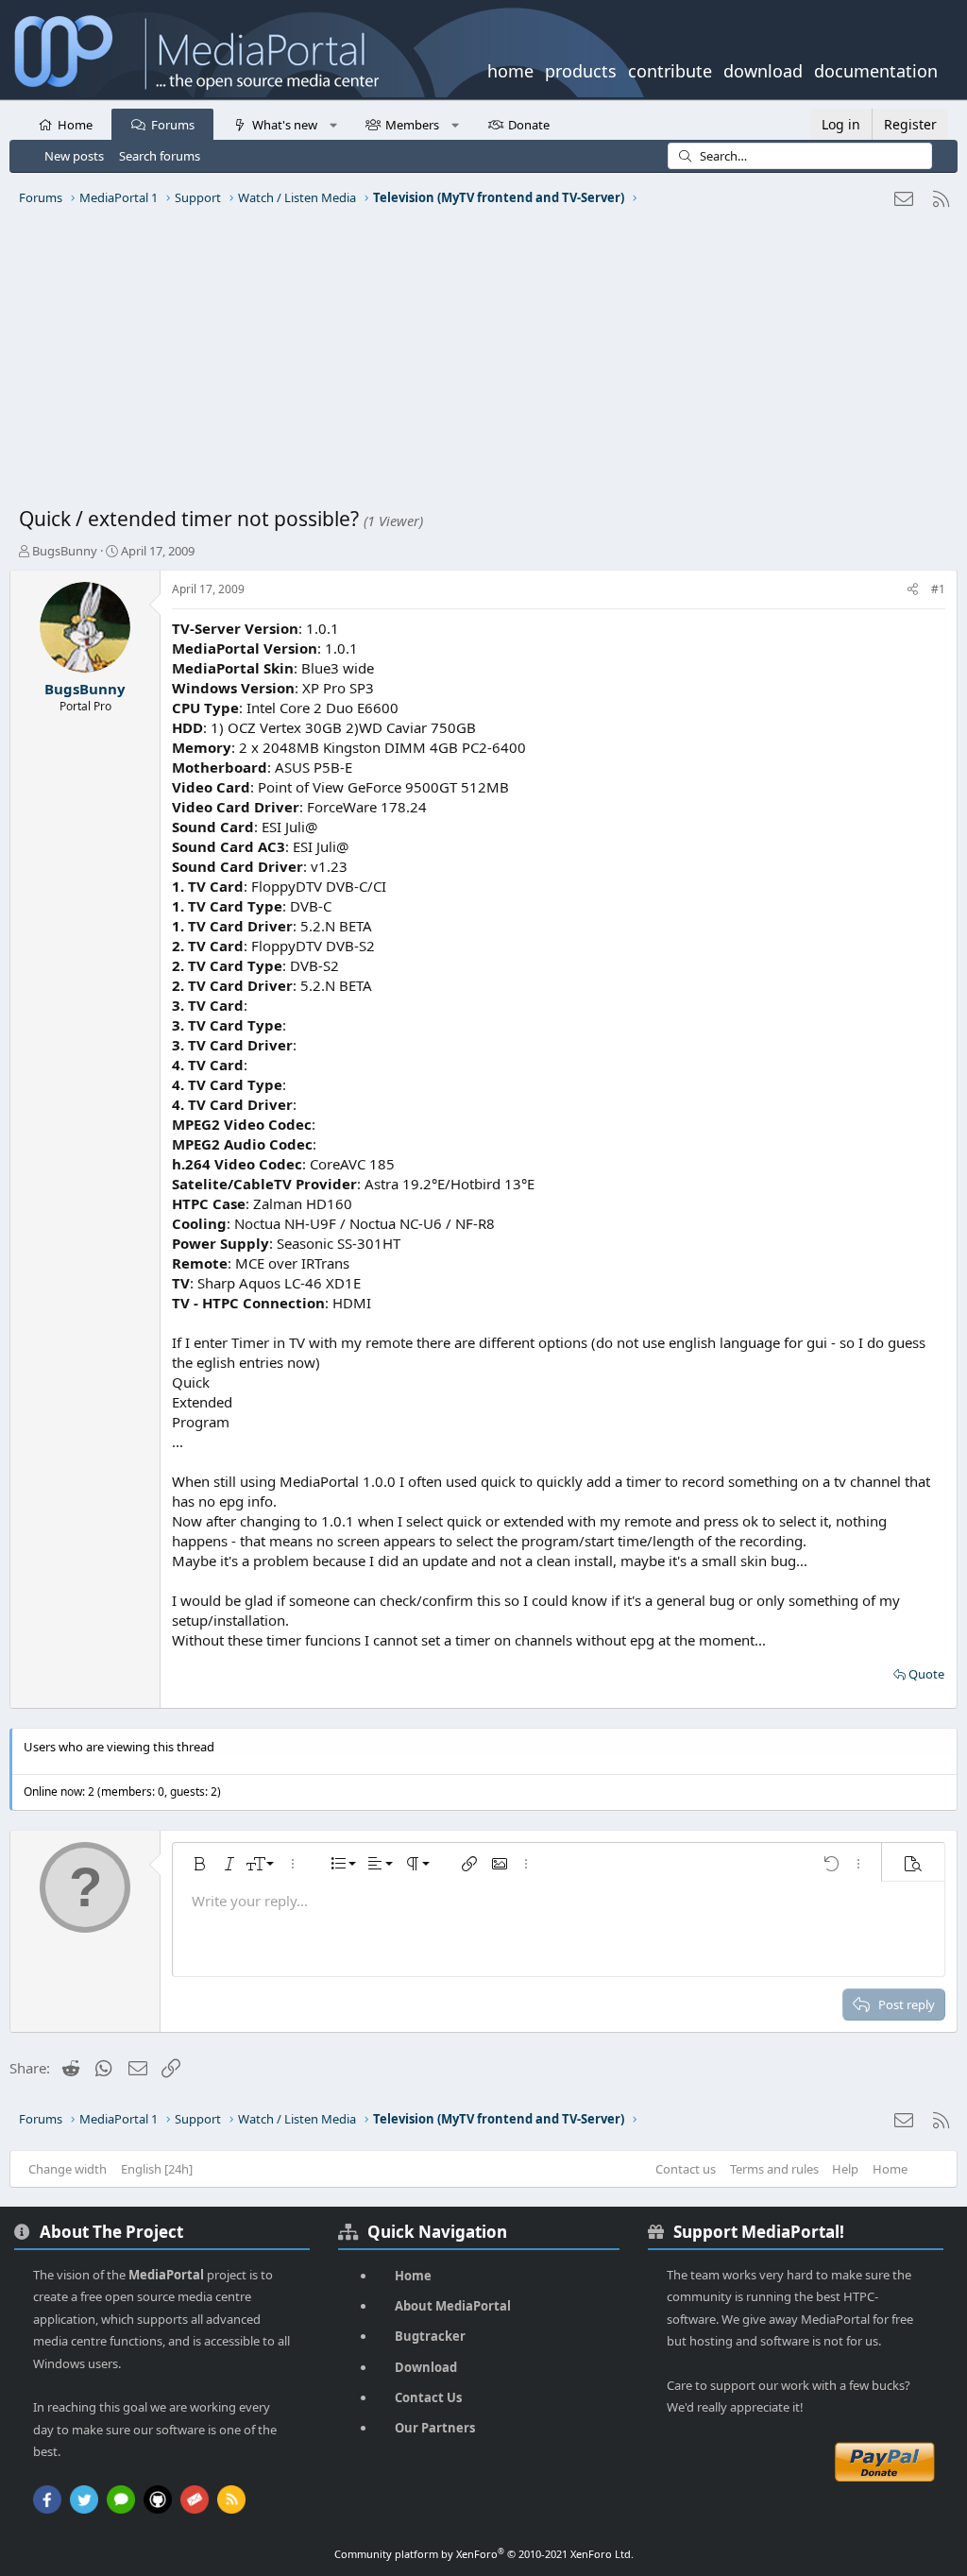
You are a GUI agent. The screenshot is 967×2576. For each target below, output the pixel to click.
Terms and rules (774, 2169)
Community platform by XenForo (484, 2554)
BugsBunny (65, 551)
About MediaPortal (453, 2306)
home (510, 69)
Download (426, 2367)
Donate (529, 125)
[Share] (913, 590)
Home (75, 125)
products (581, 69)
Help (845, 2169)
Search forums (160, 156)
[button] (333, 124)
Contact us (686, 2169)
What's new (285, 125)
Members (412, 125)
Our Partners (435, 2428)
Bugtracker (430, 2336)
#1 (938, 589)
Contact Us (428, 2397)
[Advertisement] (483, 364)
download (763, 69)
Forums (173, 125)
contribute (670, 69)
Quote (926, 1674)
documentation (876, 69)
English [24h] (157, 2169)
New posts (74, 156)
